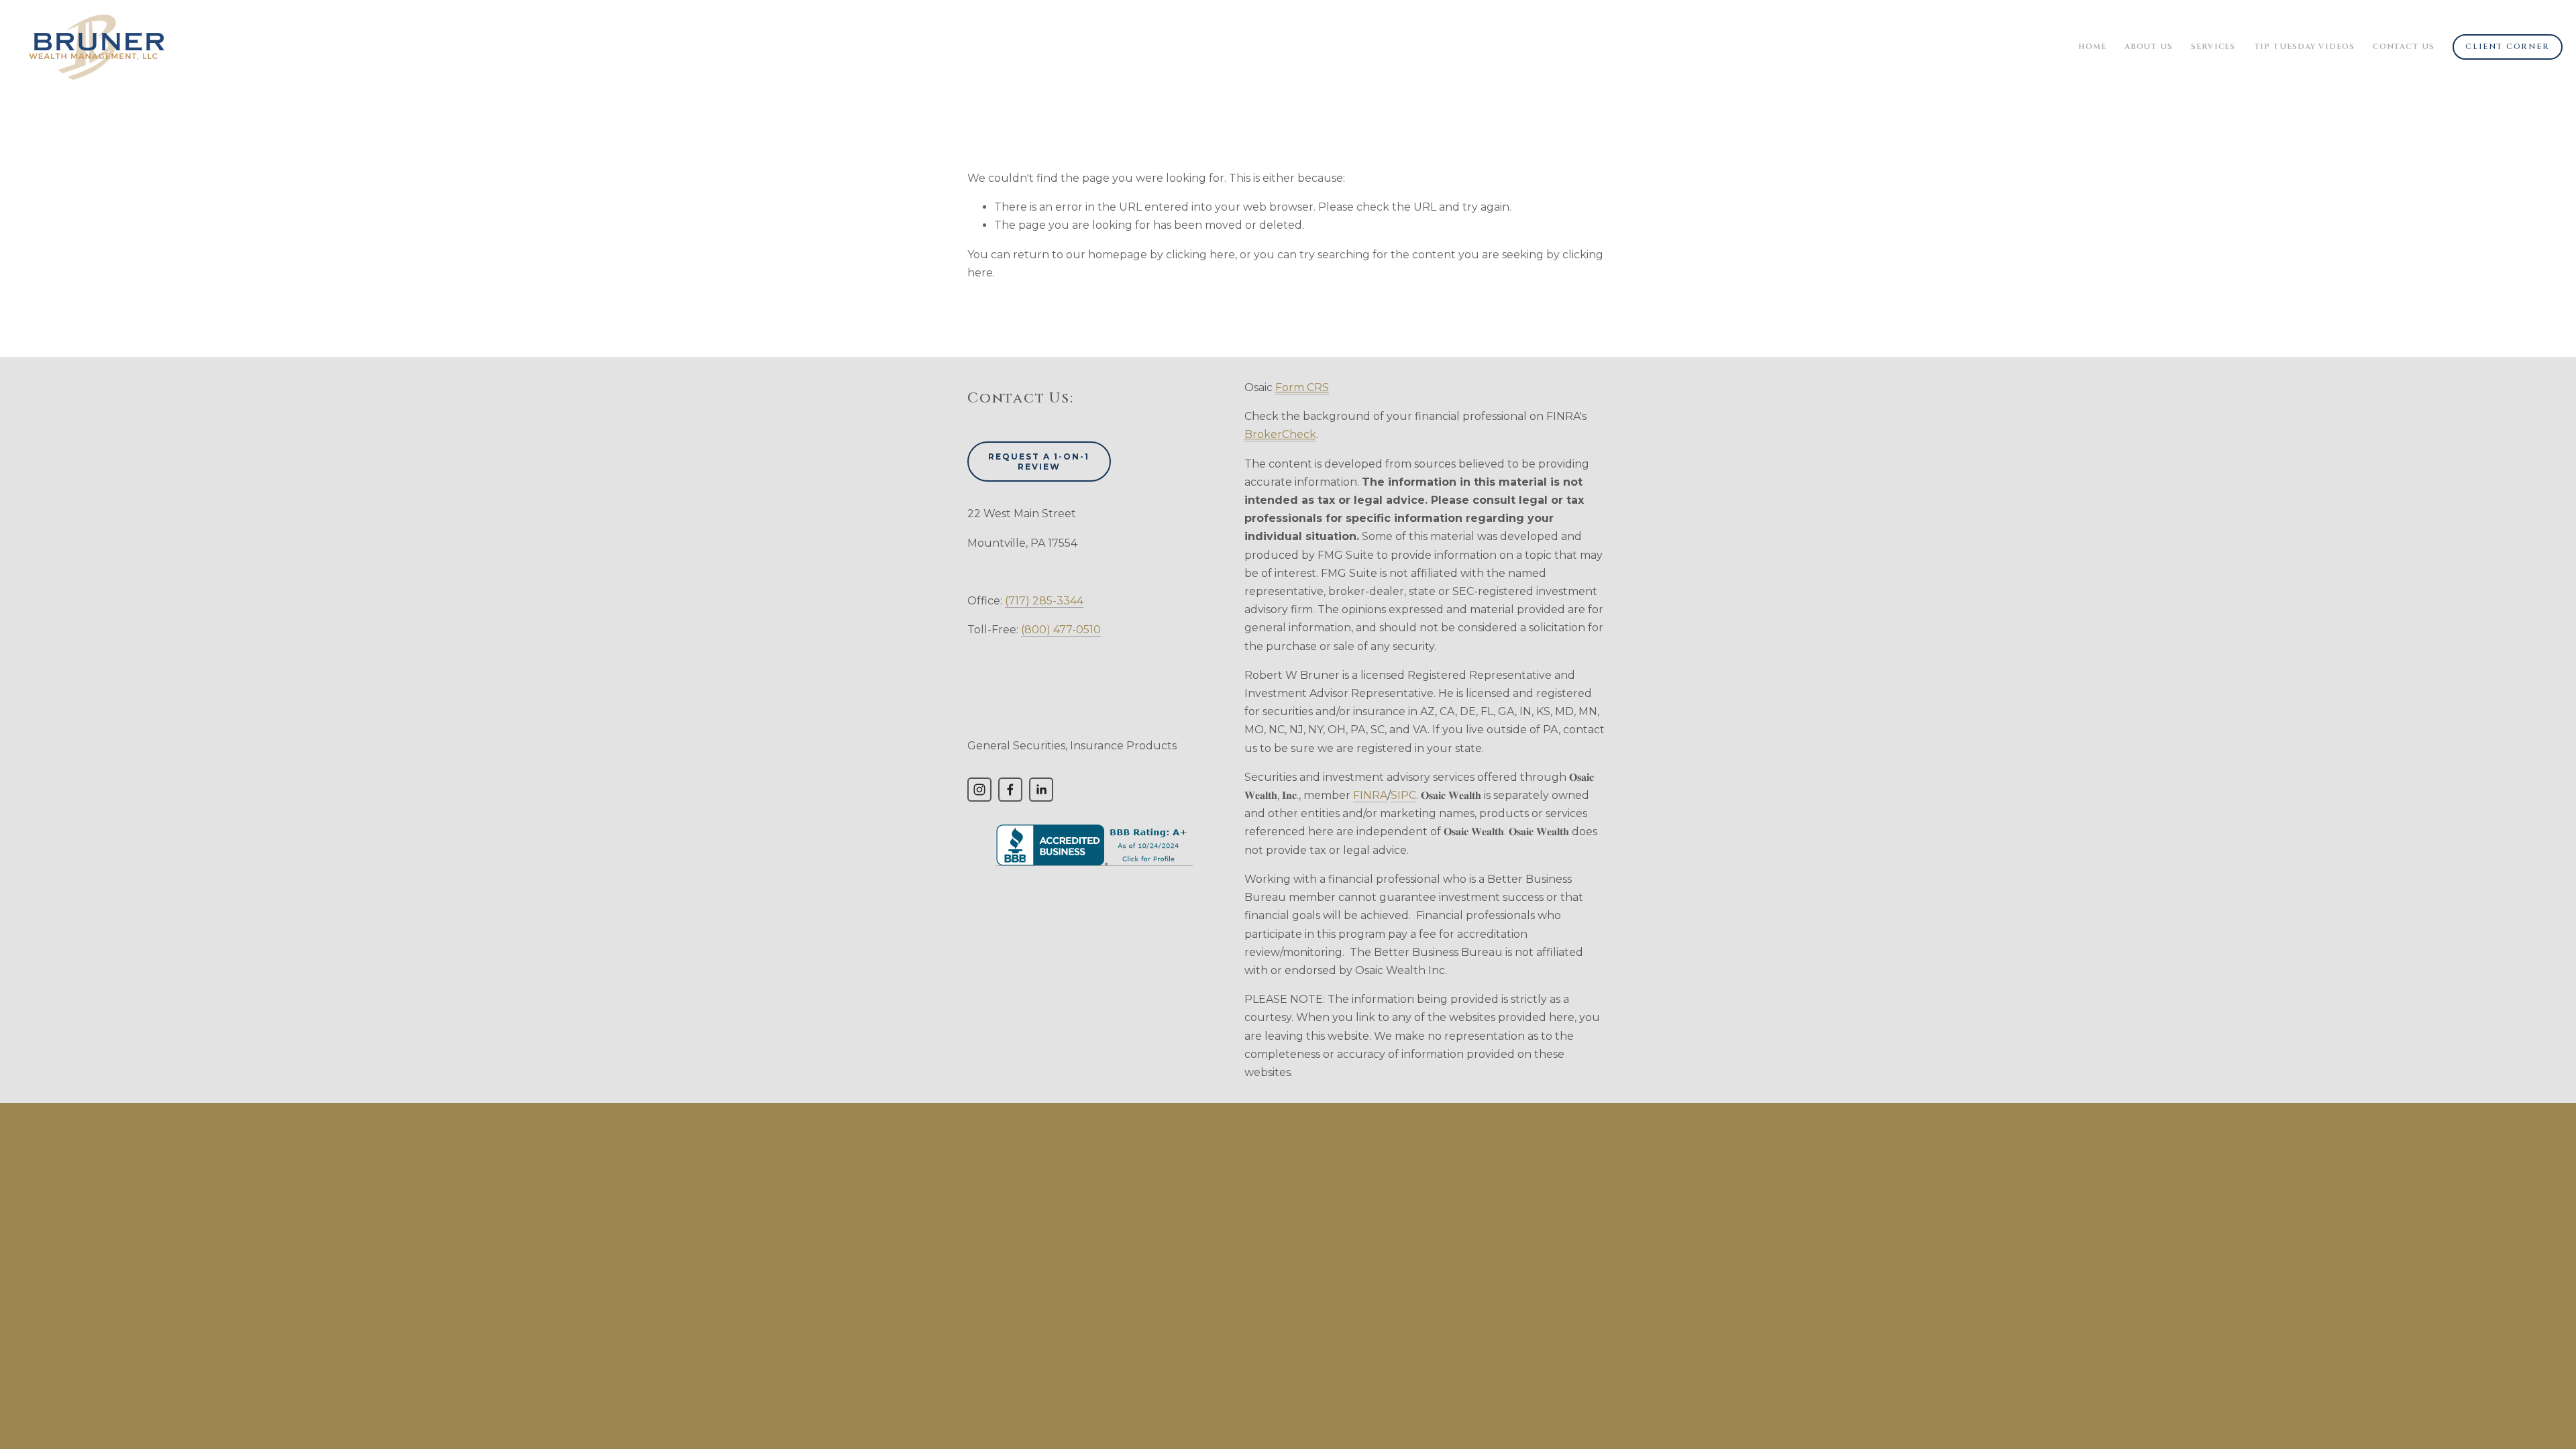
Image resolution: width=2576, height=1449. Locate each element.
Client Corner (2507, 47)
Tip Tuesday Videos (2304, 47)
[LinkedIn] (1041, 790)
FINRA (1370, 795)
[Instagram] (979, 790)
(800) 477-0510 (1061, 630)
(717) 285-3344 (1044, 601)
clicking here (1200, 255)
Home (2092, 47)
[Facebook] (1010, 790)
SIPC (1403, 795)
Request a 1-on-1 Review (1039, 462)
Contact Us (2404, 47)
